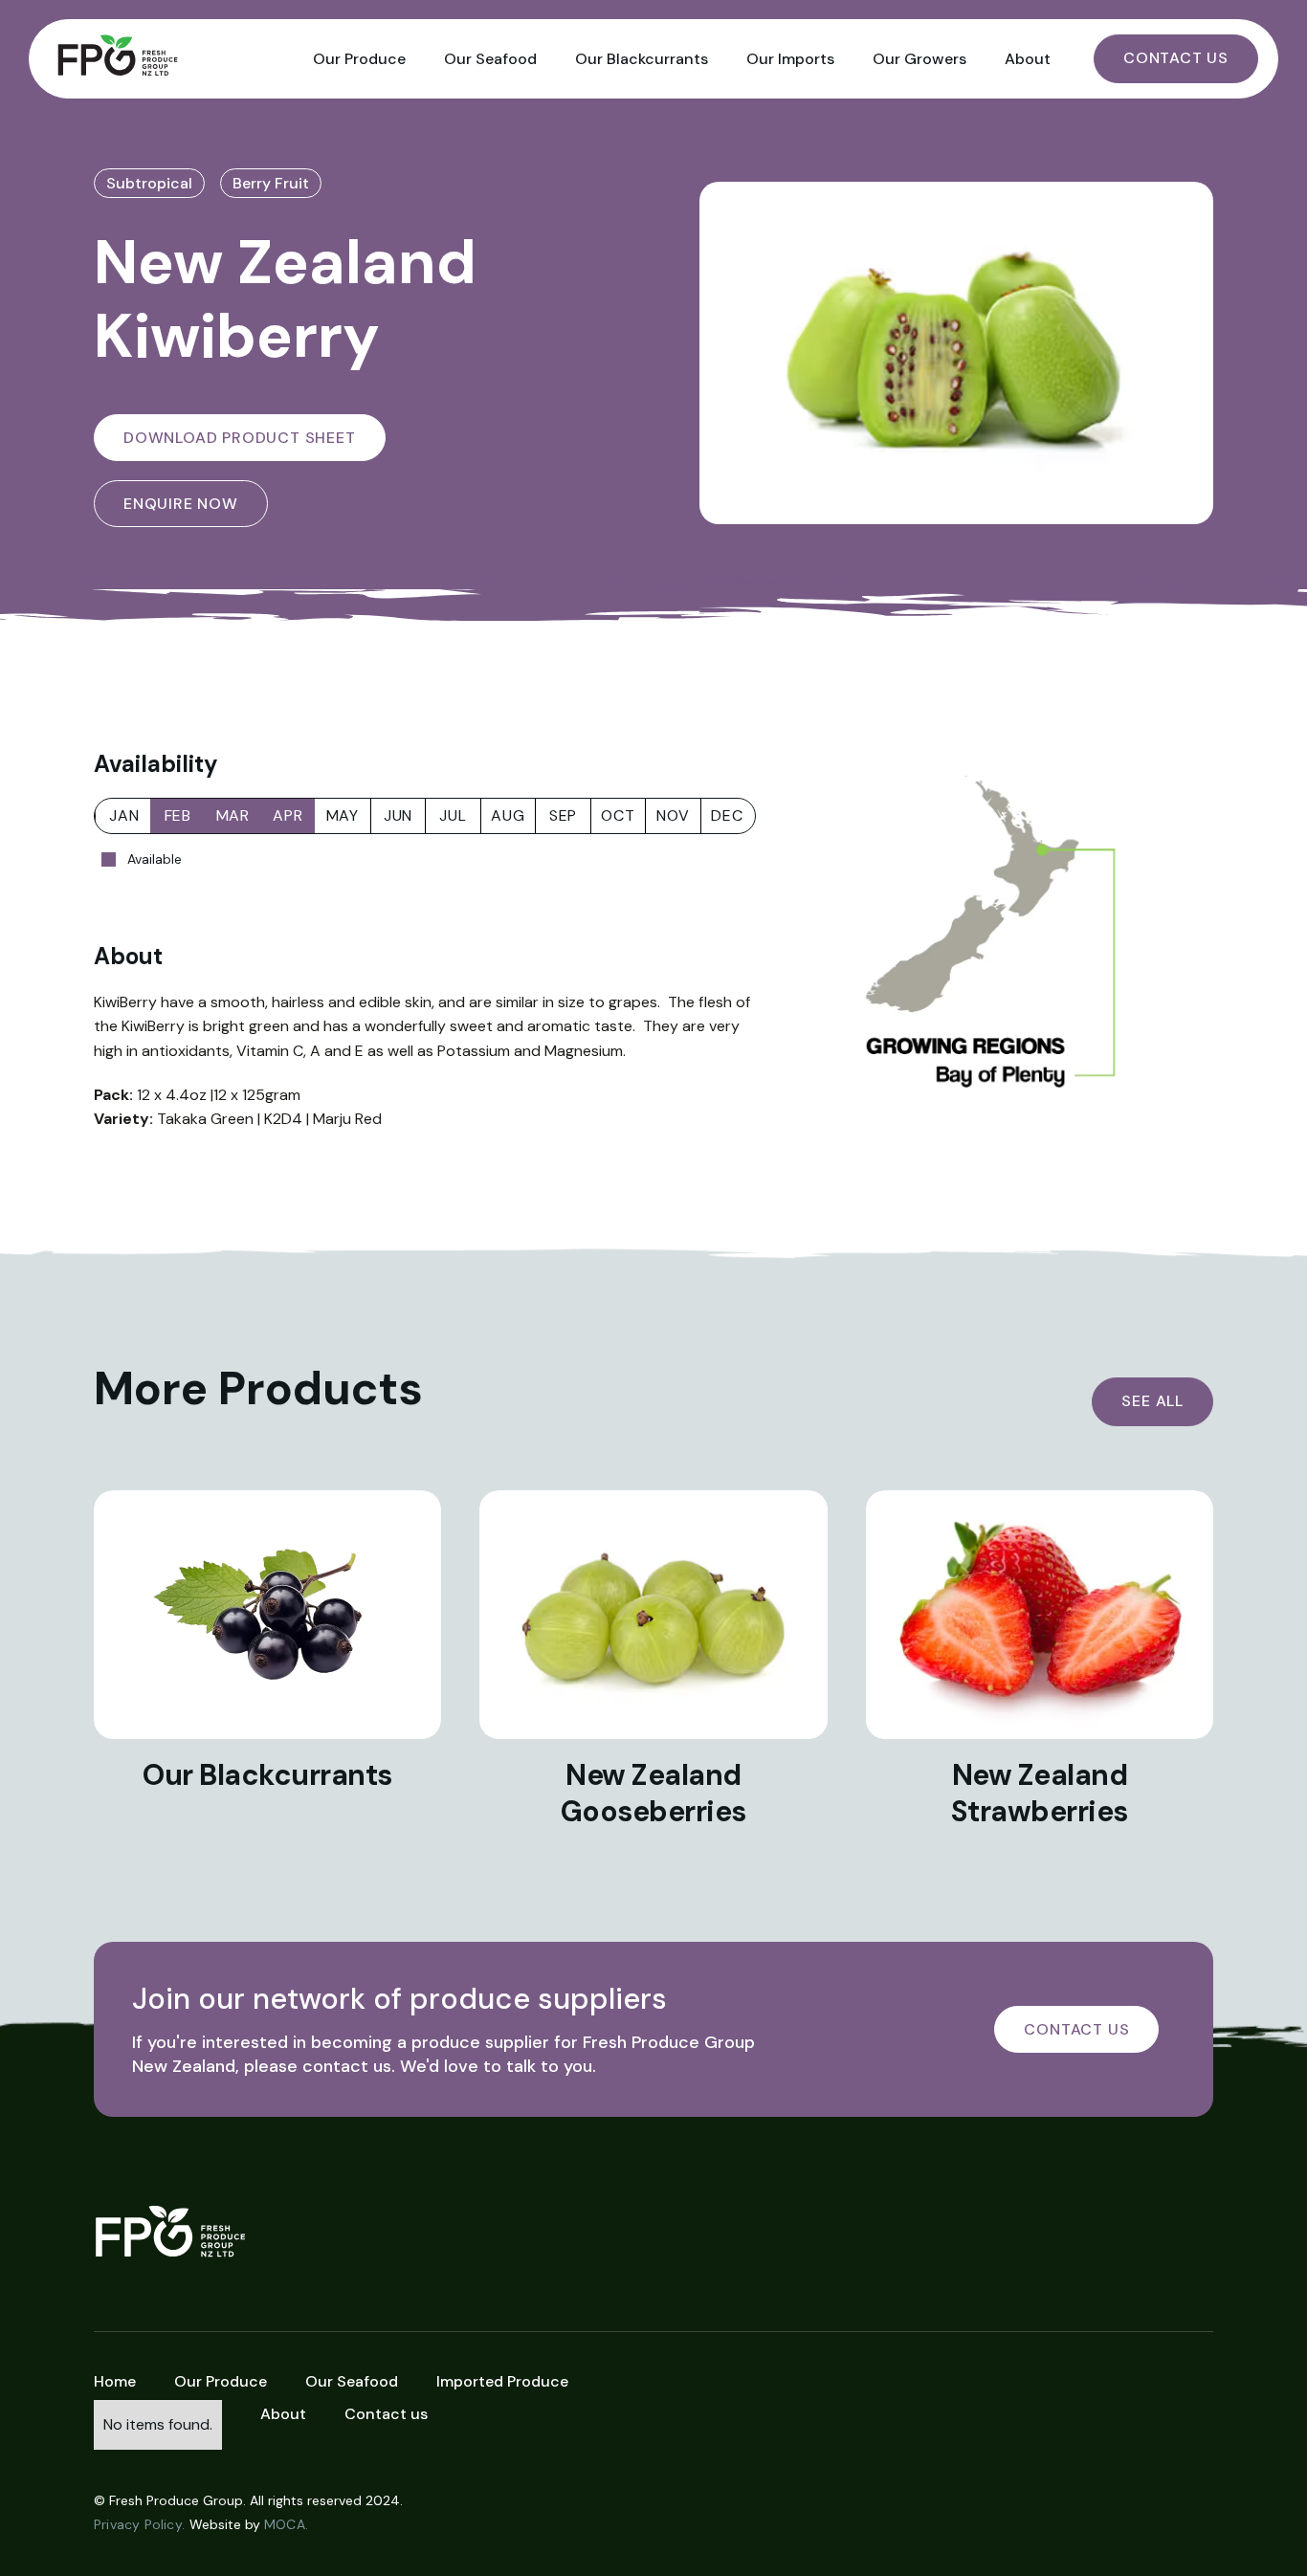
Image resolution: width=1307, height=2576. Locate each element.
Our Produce (359, 59)
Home (115, 2381)
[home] (171, 59)
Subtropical (149, 183)
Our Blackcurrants (642, 59)
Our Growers (919, 59)
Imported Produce (502, 2381)
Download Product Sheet (240, 438)
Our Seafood (490, 59)
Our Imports (790, 59)
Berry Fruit (271, 183)
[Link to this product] (267, 1615)
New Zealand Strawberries (1040, 1793)
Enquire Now (181, 504)
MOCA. (286, 2524)
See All (1152, 1401)
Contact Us (1176, 58)
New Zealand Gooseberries (653, 1793)
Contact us (386, 2414)
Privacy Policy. (139, 2524)
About (1028, 59)
